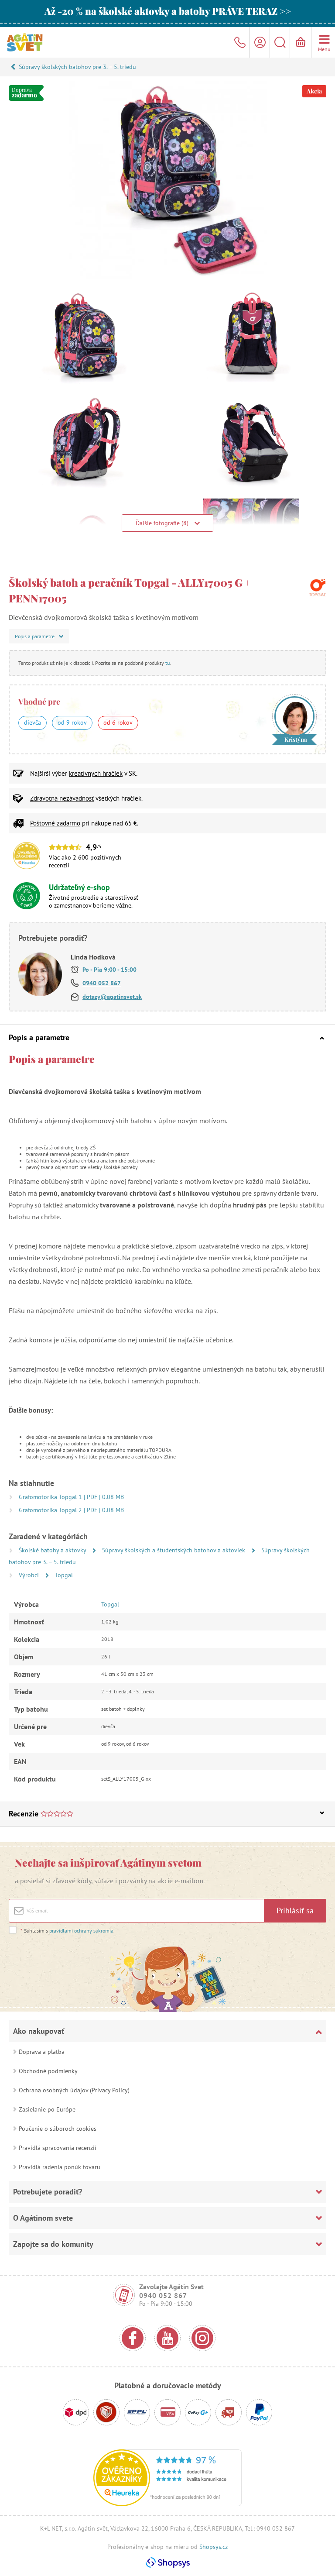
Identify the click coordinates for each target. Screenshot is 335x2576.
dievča (32, 722)
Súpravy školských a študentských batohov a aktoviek (174, 1550)
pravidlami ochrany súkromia (81, 1931)
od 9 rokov (72, 722)
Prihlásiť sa (295, 1911)
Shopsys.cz (214, 2547)
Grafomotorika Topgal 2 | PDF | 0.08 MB (71, 1510)
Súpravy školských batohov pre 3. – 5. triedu (77, 67)
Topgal (64, 1575)
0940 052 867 (102, 983)
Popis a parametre (39, 1037)
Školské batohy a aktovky (53, 1550)
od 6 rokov (118, 722)
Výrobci (30, 1575)
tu (167, 663)
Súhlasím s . (68, 1931)
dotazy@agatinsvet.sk (112, 997)
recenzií (59, 865)
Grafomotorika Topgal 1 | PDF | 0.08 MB (71, 1497)
